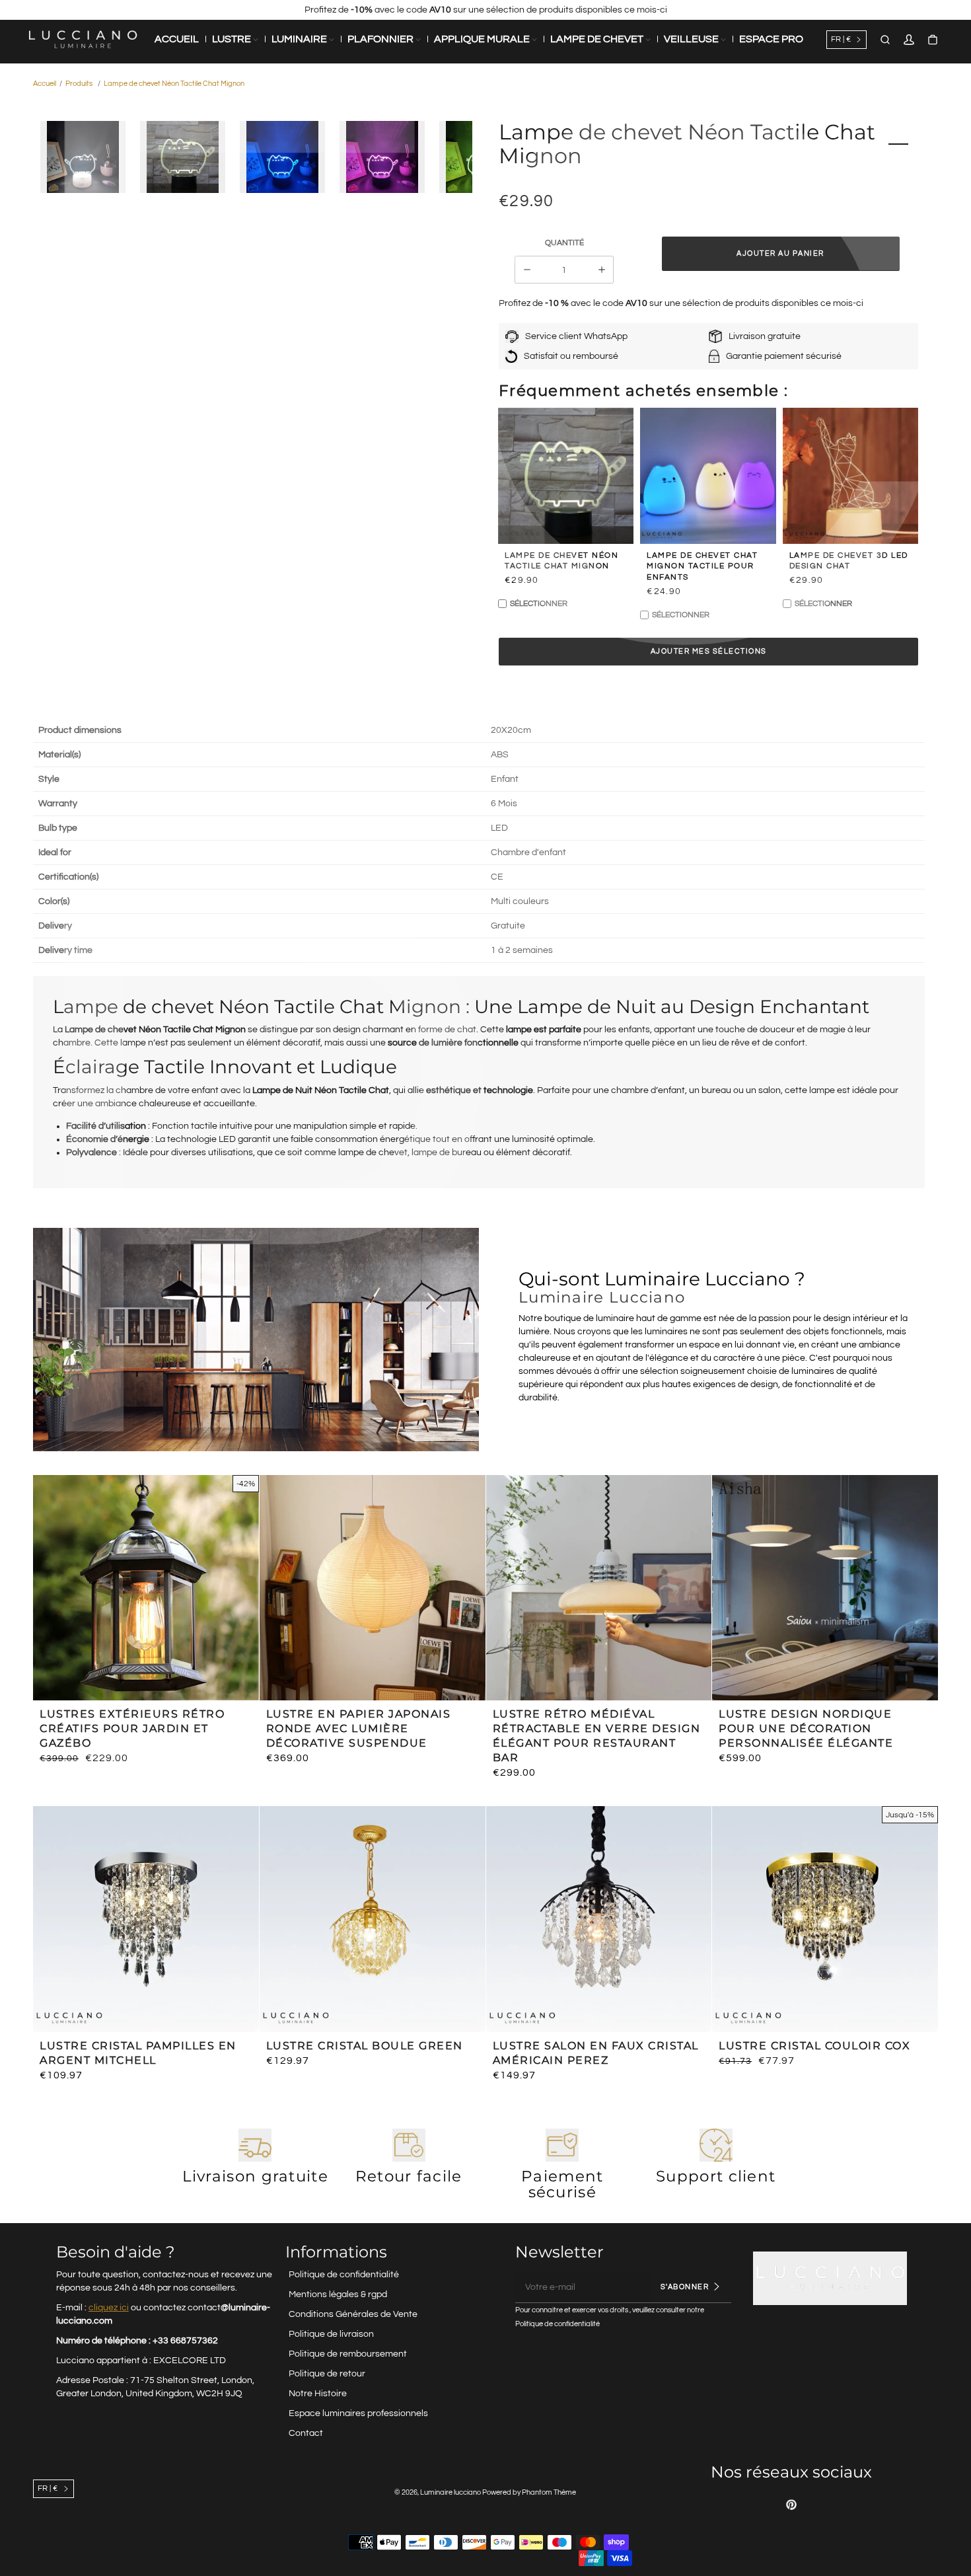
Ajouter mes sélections (709, 651)
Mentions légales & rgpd (338, 2294)
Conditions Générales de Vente (353, 2314)
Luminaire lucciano (450, 2492)
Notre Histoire (318, 2394)
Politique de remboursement (348, 2354)
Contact (306, 2433)
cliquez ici (109, 2308)
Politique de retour (327, 2374)
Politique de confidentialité (344, 2275)
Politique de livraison (331, 2334)
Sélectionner (539, 604)
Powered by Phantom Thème (529, 2492)
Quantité (564, 243)
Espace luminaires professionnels (358, 2413)
